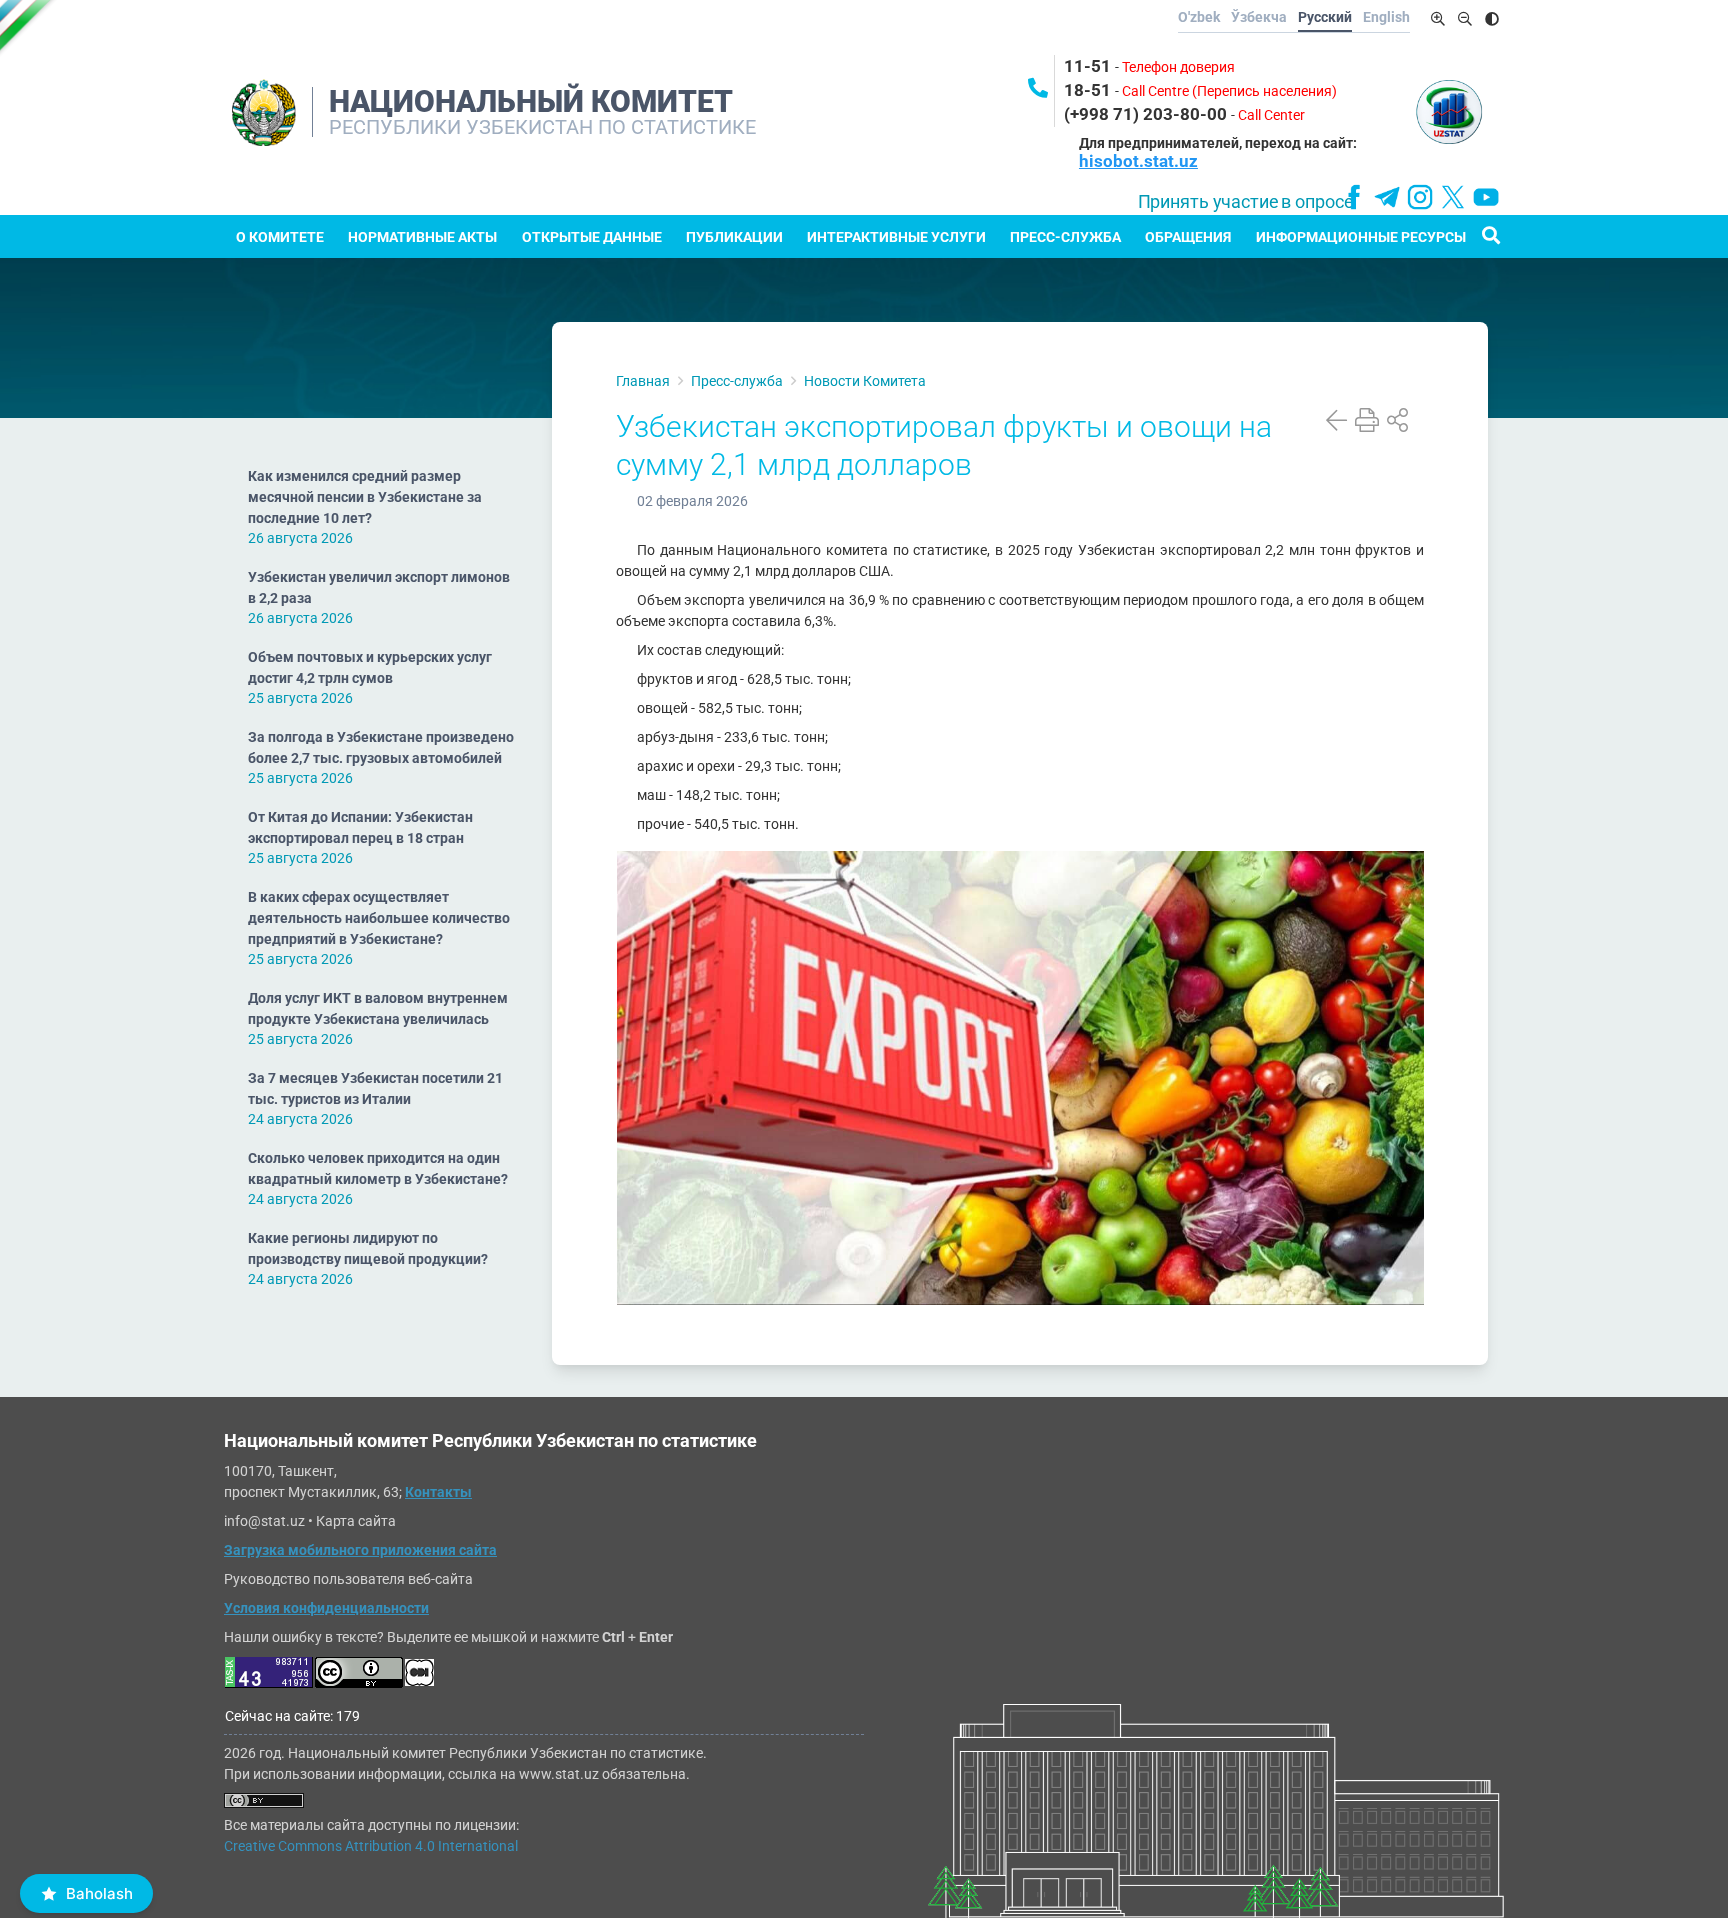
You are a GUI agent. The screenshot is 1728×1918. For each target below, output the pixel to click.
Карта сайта (356, 1521)
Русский (1325, 17)
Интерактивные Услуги (896, 237)
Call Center (1271, 115)
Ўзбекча (1259, 17)
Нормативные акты (422, 237)
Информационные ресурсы (1361, 237)
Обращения (1188, 237)
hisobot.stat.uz (1138, 161)
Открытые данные (592, 237)
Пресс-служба (1065, 237)
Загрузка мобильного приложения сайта (360, 1550)
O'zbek (1199, 17)
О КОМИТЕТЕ (280, 237)
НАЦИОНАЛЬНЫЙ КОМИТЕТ (531, 101)
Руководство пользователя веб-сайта (348, 1579)
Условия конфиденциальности (326, 1608)
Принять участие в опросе (1245, 202)
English (1386, 17)
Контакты (438, 1492)
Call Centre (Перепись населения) (1229, 91)
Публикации (734, 237)
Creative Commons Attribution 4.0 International (371, 1846)
